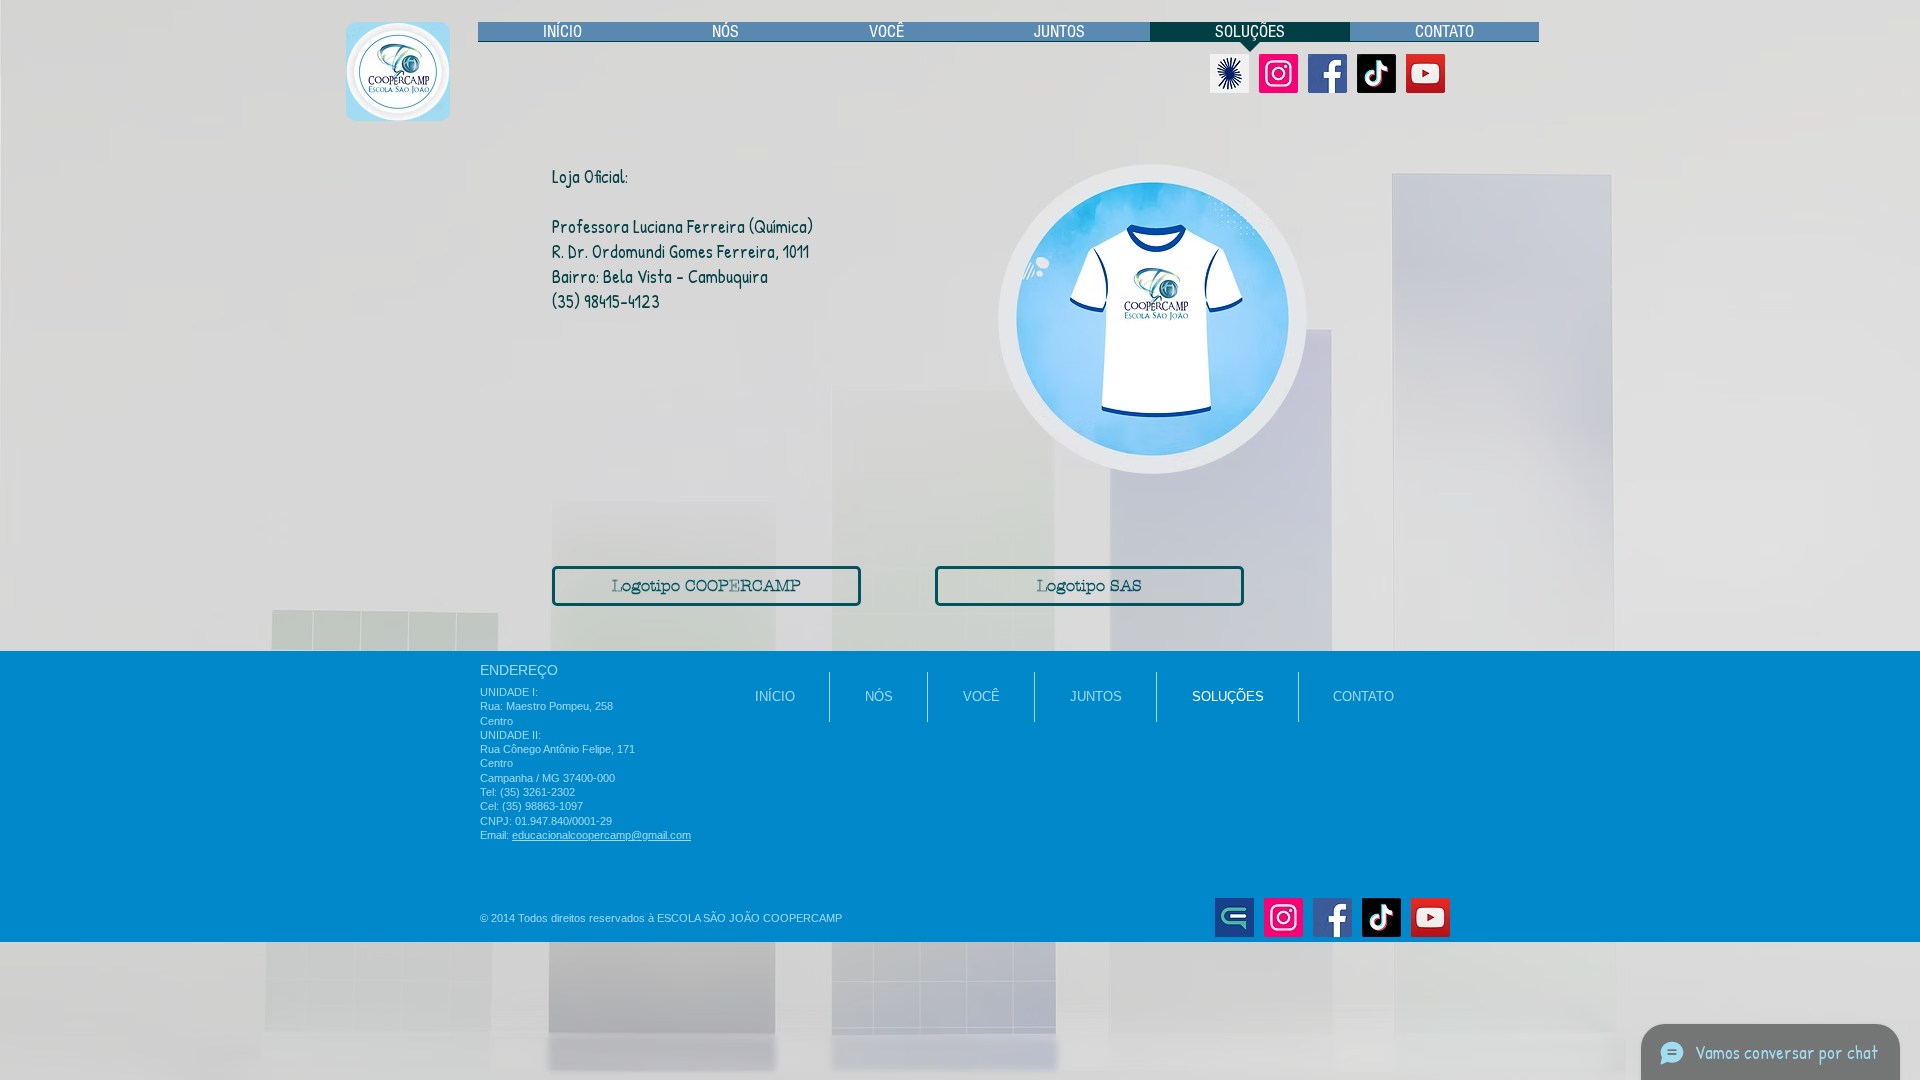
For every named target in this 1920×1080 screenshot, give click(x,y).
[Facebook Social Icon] (1327, 73)
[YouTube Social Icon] (1425, 73)
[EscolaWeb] (1234, 917)
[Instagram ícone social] (1278, 73)
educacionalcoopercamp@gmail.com (601, 835)
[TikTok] (1376, 73)
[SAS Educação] (1229, 73)
